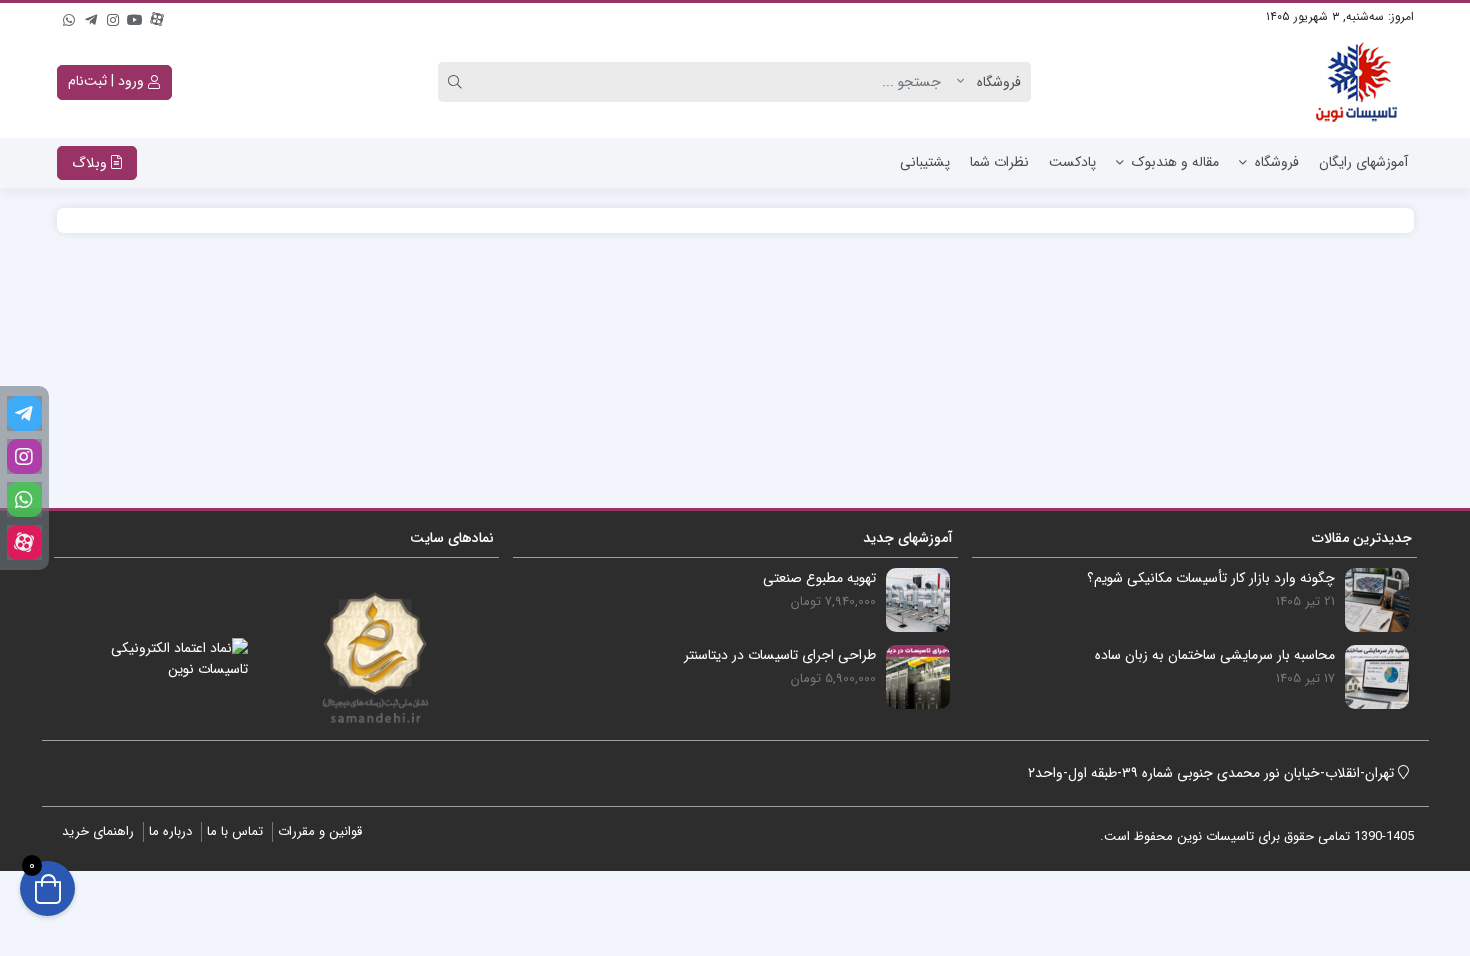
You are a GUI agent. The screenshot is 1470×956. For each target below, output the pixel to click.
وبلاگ (91, 163)
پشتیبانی (925, 162)
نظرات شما (999, 162)
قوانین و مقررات (320, 831)
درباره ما (170, 831)
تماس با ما (235, 831)
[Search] (458, 82)
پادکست (1072, 162)
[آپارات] (157, 17)
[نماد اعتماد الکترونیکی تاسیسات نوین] (177, 659)
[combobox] (718, 82)
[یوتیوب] (135, 17)
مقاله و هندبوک (1175, 162)
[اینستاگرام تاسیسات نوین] (113, 17)
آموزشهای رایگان (1363, 162)
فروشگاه (1277, 162)
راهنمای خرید (98, 831)
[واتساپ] (69, 17)
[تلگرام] (91, 17)
